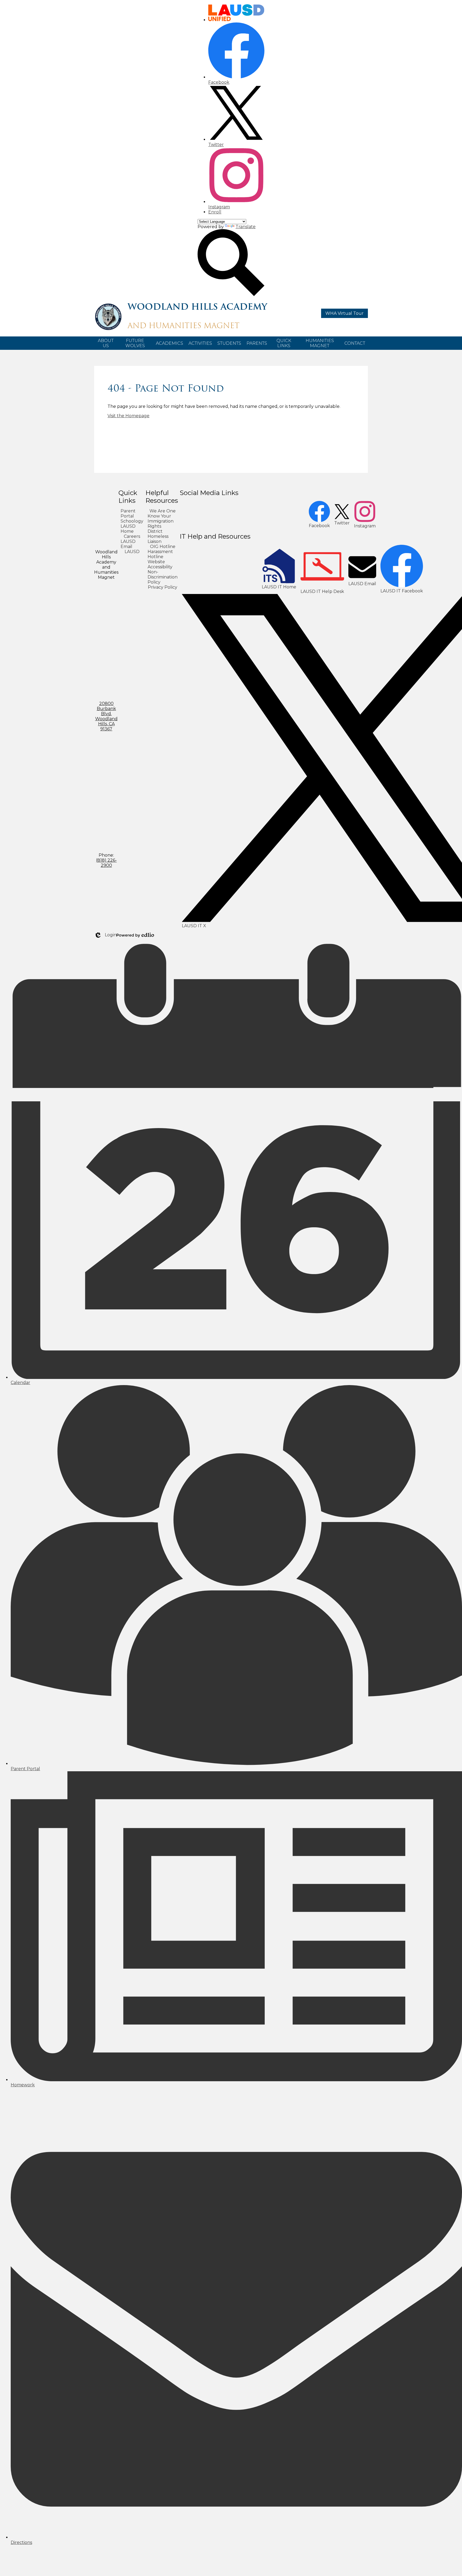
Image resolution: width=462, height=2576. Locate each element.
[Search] (231, 295)
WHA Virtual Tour (344, 313)
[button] (106, 343)
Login (105, 935)
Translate (246, 227)
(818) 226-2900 (106, 863)
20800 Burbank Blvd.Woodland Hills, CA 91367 (106, 716)
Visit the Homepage (128, 416)
